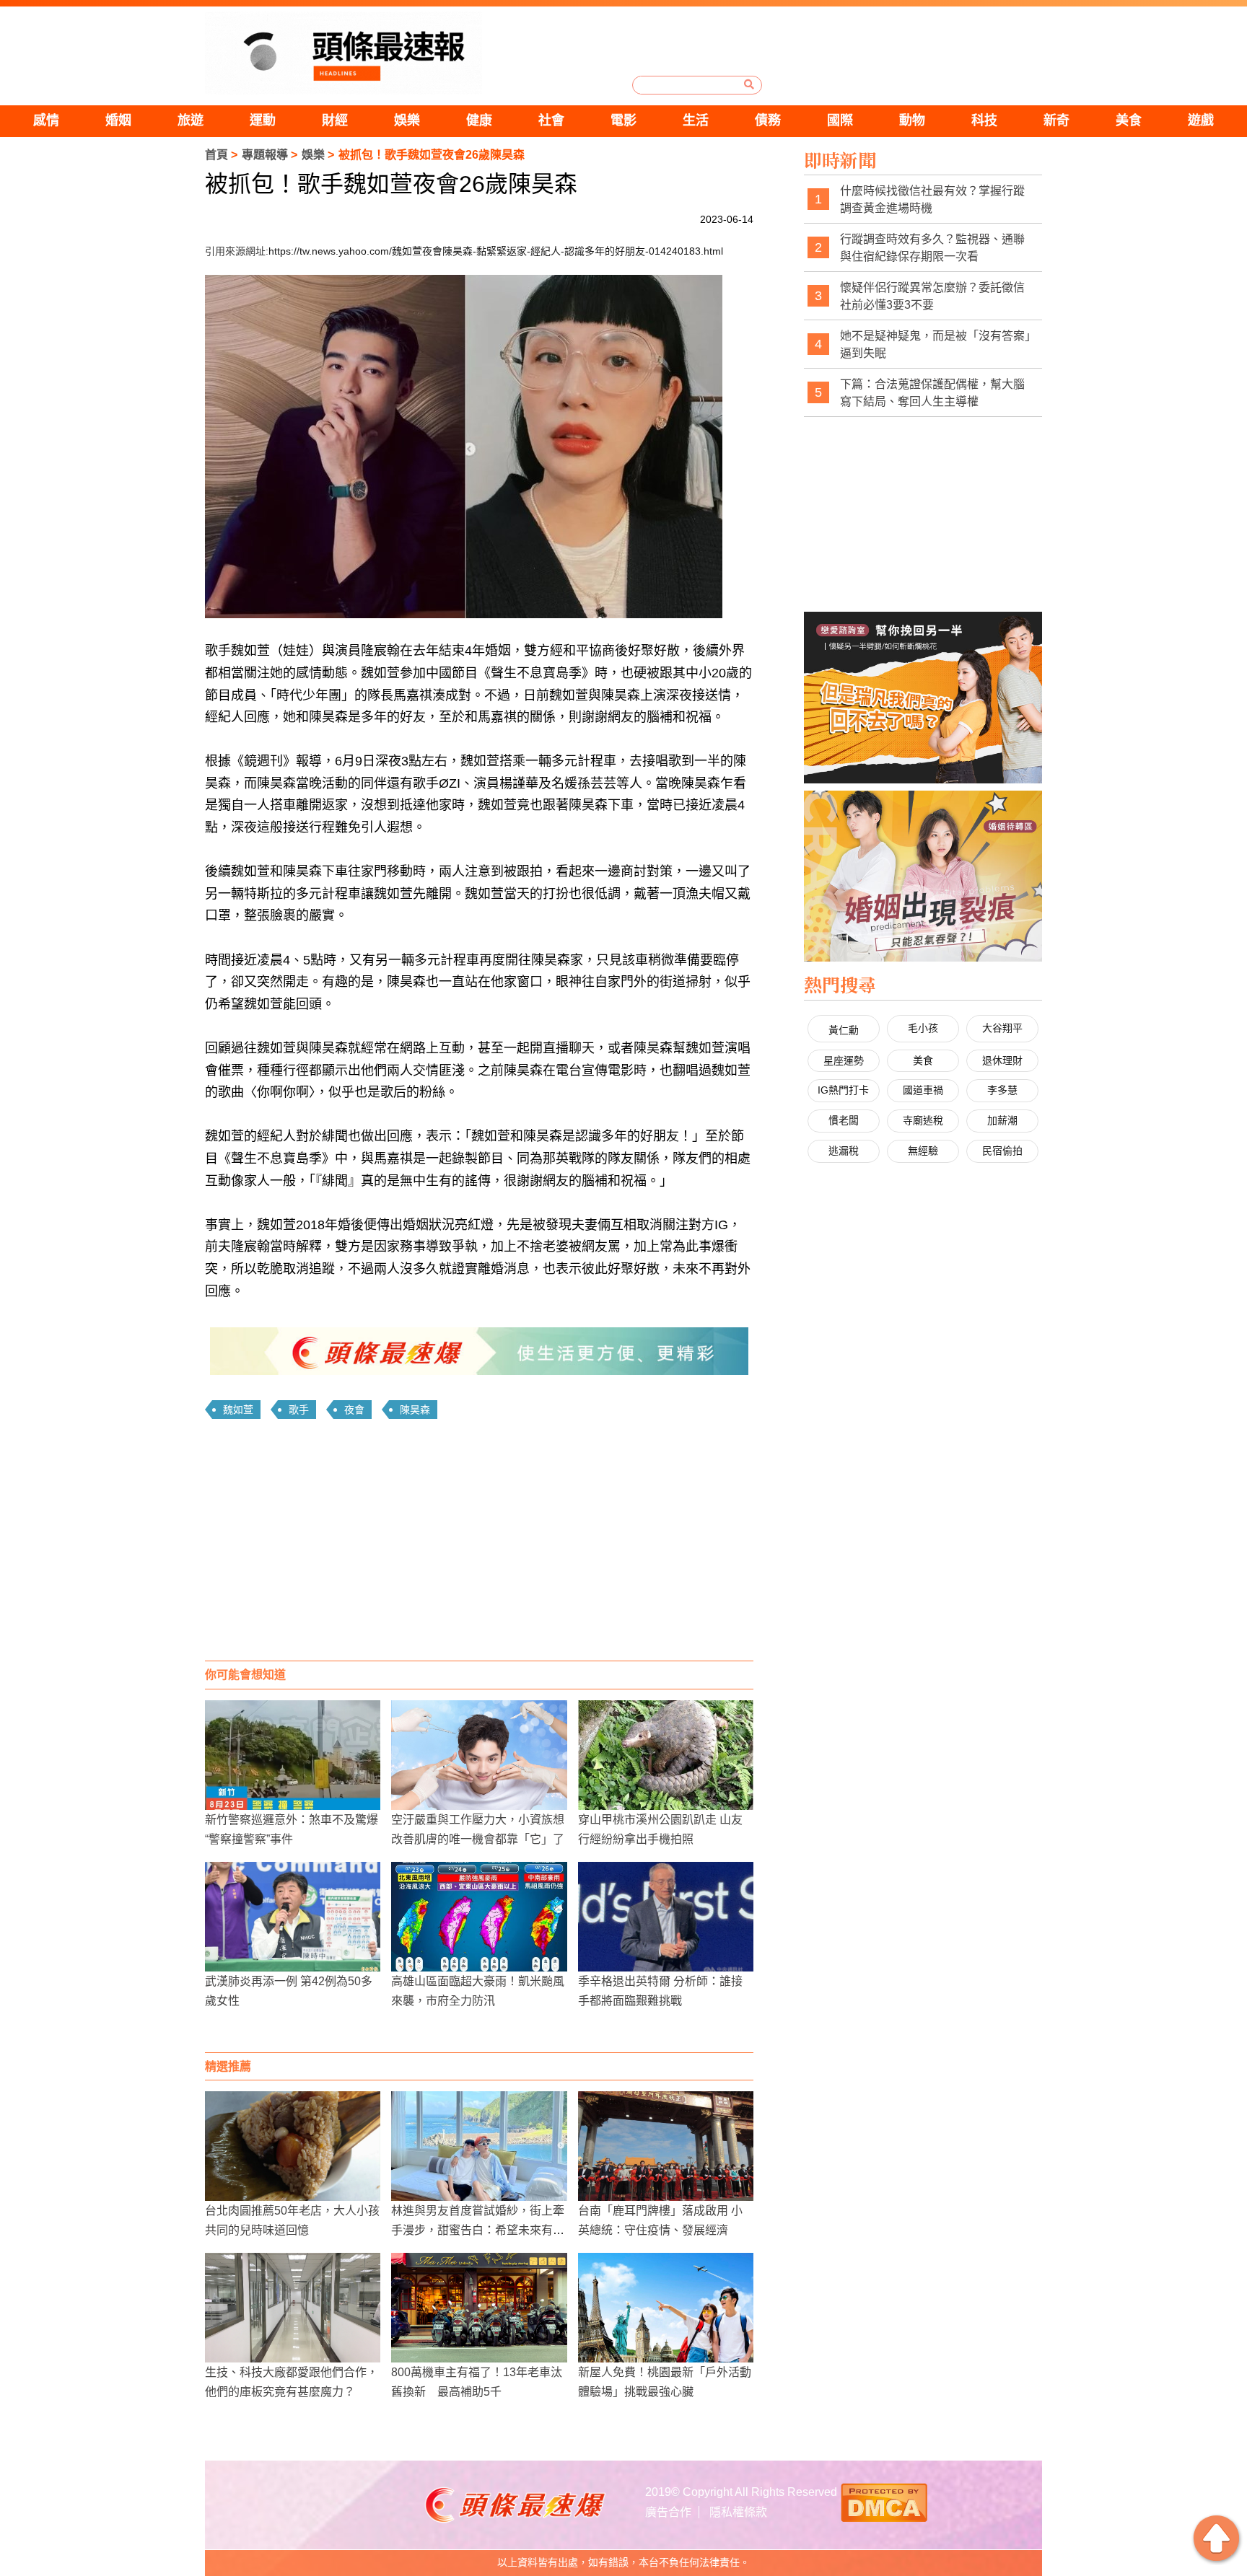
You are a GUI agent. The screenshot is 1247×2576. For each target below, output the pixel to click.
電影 (623, 120)
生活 (696, 120)
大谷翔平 (1002, 1028)
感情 (46, 120)
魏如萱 (238, 1410)
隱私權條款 (738, 2512)
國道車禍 (923, 1090)
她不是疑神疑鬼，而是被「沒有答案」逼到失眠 (935, 344)
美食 (1129, 120)
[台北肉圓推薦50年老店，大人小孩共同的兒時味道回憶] (293, 2146)
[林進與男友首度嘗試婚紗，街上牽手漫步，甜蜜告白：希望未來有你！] (479, 2146)
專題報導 (265, 155)
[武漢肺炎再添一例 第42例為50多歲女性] (293, 1917)
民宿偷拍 (1002, 1151)
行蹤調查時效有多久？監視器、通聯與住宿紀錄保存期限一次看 (932, 248)
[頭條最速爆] (344, 53)
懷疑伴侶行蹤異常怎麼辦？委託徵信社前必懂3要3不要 (932, 296)
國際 (840, 120)
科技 (984, 120)
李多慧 (1002, 1090)
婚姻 (118, 120)
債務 (768, 120)
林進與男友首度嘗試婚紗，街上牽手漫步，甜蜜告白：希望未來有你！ (478, 2230)
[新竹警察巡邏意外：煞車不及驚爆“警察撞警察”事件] (293, 1755)
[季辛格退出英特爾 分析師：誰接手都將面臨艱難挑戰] (666, 1917)
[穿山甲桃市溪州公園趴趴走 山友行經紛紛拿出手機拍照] (666, 1755)
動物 (912, 120)
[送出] (749, 84)
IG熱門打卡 (843, 1090)
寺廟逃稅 (923, 1120)
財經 (335, 120)
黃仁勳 (844, 1030)
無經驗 (923, 1151)
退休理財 (1002, 1060)
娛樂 (407, 120)
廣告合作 (668, 2512)
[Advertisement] (479, 1545)
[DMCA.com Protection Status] (884, 2501)
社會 (551, 120)
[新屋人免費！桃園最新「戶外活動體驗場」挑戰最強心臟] (666, 2308)
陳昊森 (415, 1410)
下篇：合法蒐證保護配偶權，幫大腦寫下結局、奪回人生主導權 (932, 393)
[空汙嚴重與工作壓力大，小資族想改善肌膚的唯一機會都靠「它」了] (479, 1755)
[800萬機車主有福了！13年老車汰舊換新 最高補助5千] (479, 2308)
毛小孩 (923, 1028)
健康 (479, 120)
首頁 (216, 155)
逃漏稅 (844, 1151)
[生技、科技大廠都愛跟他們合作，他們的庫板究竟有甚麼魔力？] (293, 2308)
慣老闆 (844, 1120)
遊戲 (1201, 120)
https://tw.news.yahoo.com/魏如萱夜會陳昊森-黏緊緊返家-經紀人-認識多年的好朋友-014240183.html (496, 251)
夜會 (354, 1410)
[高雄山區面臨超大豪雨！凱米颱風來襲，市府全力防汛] (479, 1917)
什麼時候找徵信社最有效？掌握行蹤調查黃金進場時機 (932, 199)
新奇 (1056, 120)
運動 (263, 120)
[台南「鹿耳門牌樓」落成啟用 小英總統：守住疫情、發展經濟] (666, 2146)
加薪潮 (1002, 1120)
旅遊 (191, 120)
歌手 (299, 1410)
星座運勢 (844, 1060)
